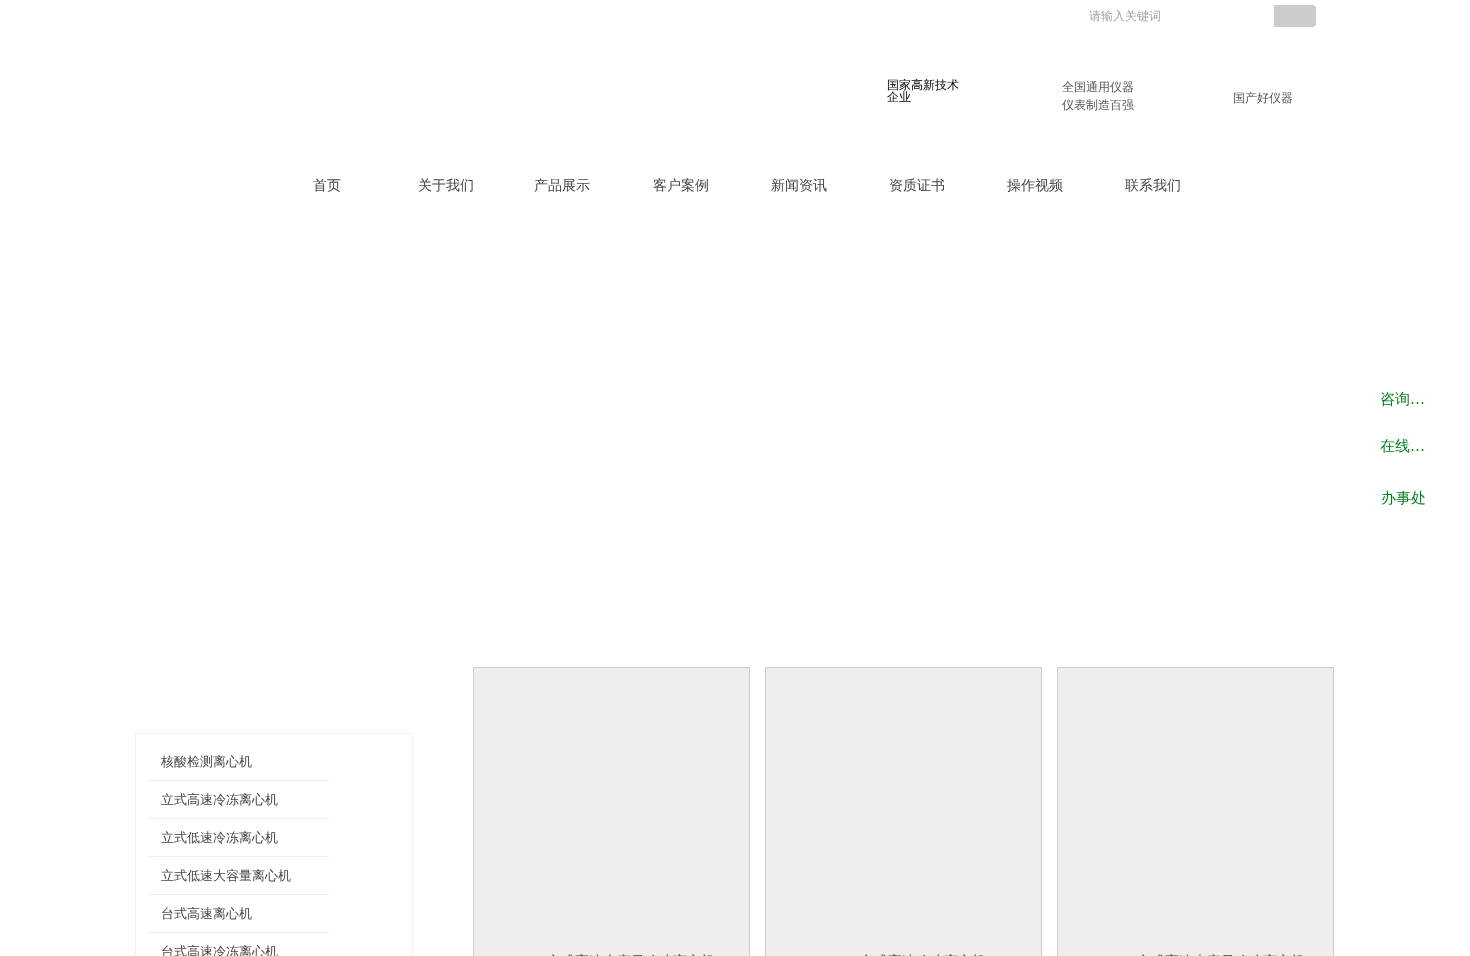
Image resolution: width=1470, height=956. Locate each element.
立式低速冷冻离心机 (219, 837)
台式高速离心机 (206, 913)
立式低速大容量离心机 (226, 875)
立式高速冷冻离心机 (219, 799)
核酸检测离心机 (206, 761)
